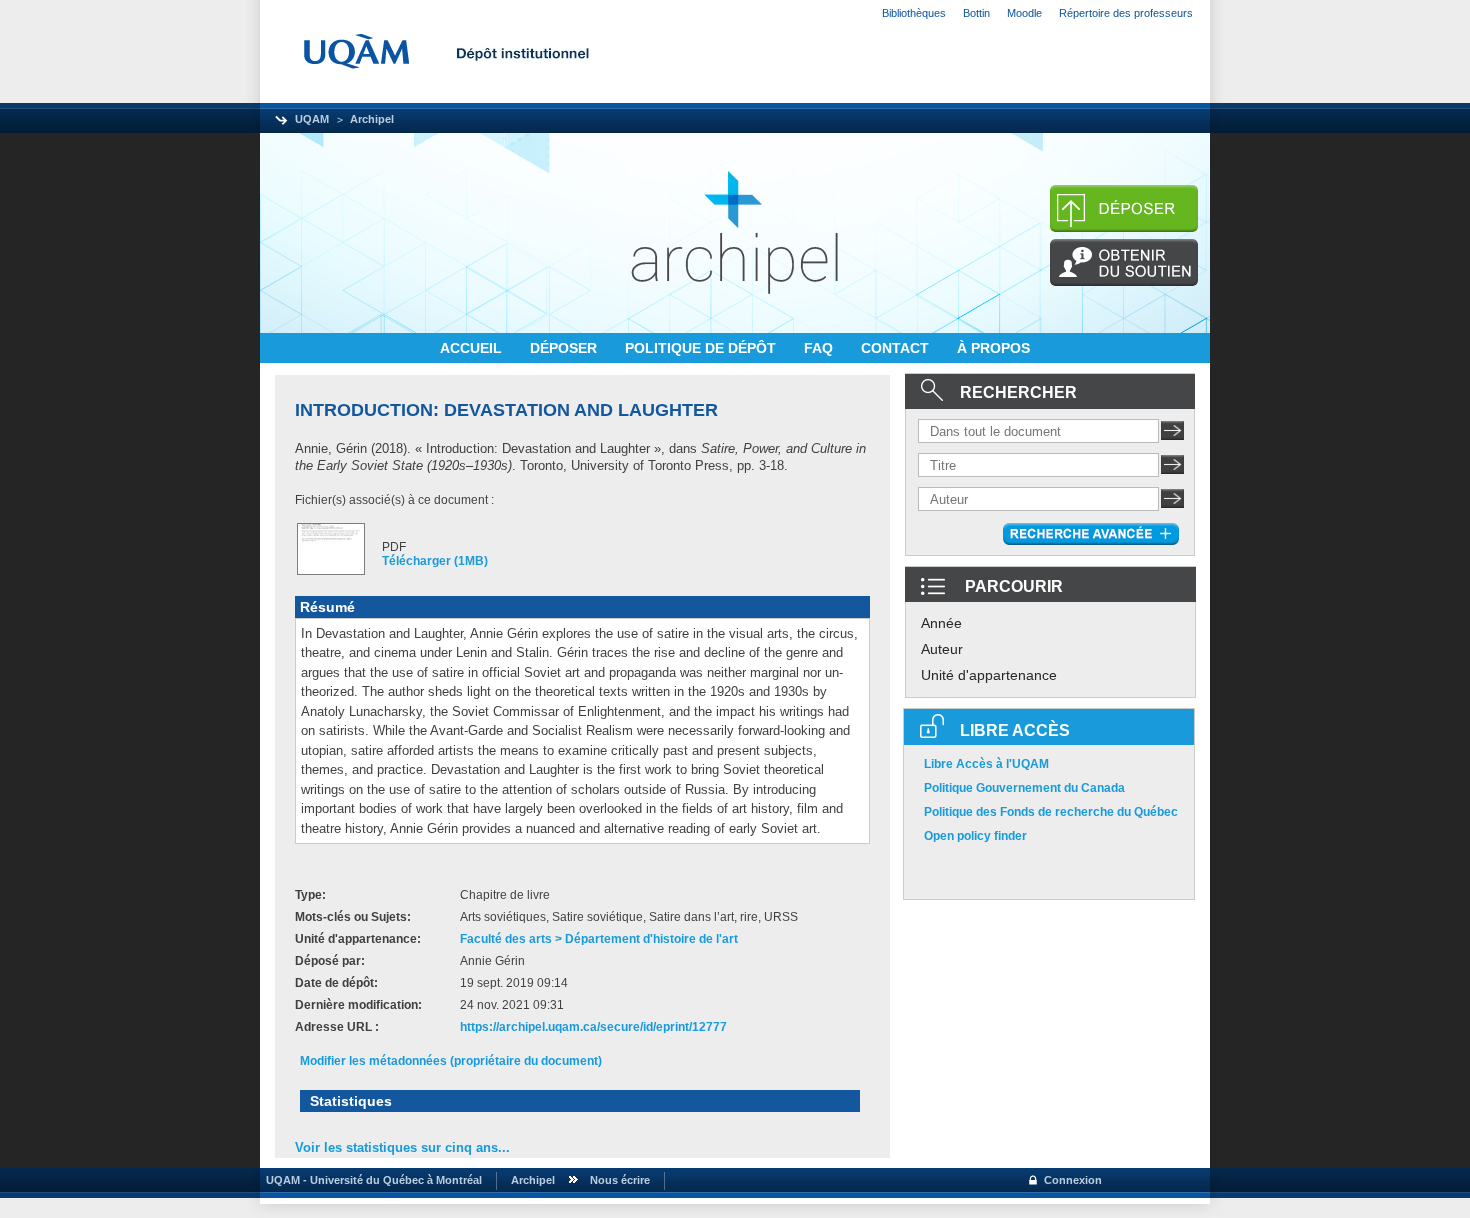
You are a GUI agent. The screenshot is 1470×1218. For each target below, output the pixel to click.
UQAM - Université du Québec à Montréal (371, 1180)
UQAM (312, 119)
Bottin (976, 13)
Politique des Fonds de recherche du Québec (1051, 812)
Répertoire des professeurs (1126, 13)
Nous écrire (620, 1180)
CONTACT (897, 348)
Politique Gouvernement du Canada (1024, 788)
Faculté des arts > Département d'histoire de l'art (599, 939)
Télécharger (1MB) (435, 561)
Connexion (1073, 1180)
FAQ (820, 348)
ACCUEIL (473, 348)
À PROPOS (993, 348)
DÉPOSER (565, 348)
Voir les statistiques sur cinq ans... (402, 1147)
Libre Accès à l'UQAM (986, 764)
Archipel (372, 119)
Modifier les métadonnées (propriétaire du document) (451, 1061)
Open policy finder (975, 836)
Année (941, 623)
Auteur (942, 649)
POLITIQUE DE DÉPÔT (702, 348)
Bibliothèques (914, 13)
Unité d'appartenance (989, 675)
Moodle (1024, 13)
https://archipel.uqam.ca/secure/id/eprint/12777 (593, 1027)
